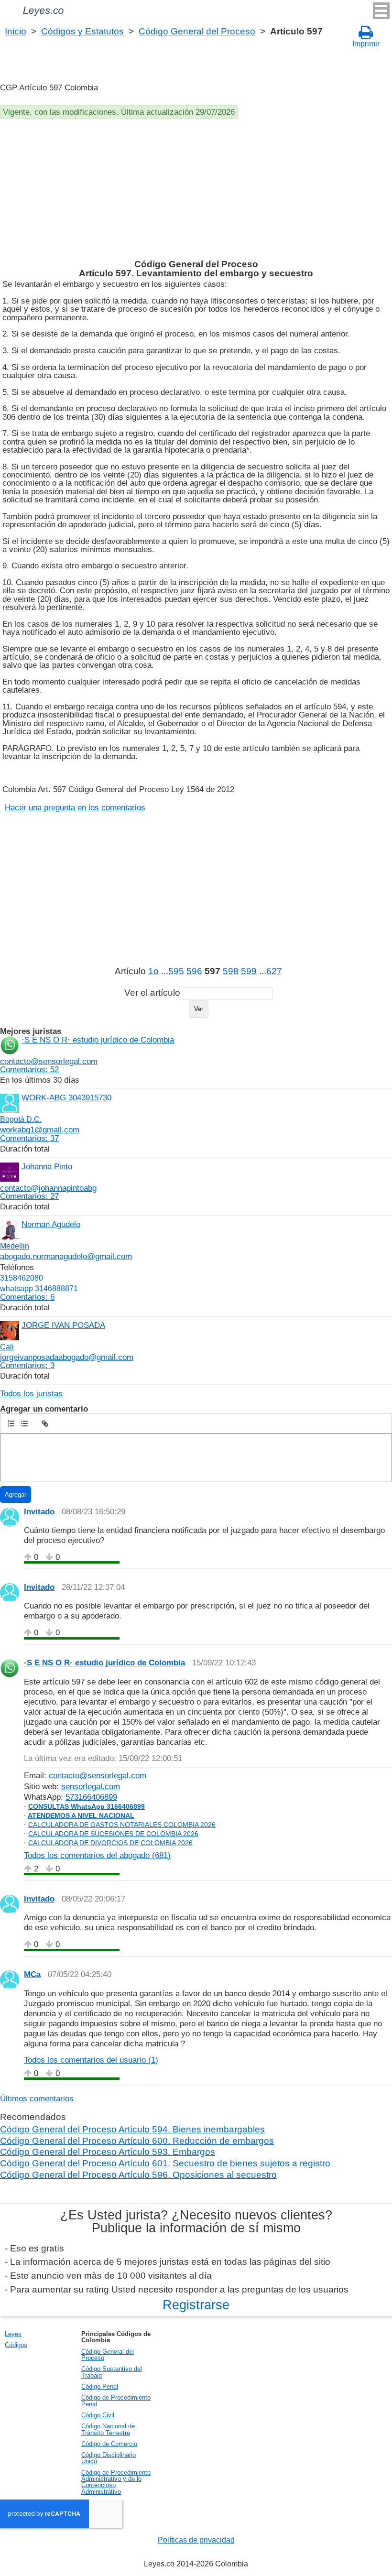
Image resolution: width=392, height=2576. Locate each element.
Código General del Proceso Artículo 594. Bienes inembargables (132, 2129)
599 (249, 971)
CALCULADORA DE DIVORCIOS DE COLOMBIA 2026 (110, 1843)
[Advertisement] (195, 191)
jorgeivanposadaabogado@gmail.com (67, 1357)
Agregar (16, 1495)
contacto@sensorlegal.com (49, 1061)
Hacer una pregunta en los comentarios (75, 807)
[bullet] (24, 1424)
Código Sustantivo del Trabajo (112, 2372)
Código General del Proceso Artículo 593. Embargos (108, 2152)
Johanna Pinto (47, 1166)
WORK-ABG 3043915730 (66, 1098)
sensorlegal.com (91, 1786)
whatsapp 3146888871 (39, 1288)
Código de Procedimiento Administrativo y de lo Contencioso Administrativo (116, 2482)
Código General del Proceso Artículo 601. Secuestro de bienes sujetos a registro (165, 2163)
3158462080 (22, 1278)
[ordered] (11, 1424)
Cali (7, 1347)
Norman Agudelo (51, 1224)
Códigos (16, 2345)
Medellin (15, 1246)
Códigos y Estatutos (82, 31)
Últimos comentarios (37, 2098)
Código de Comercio (109, 2444)
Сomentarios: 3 (27, 1365)
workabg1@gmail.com (40, 1130)
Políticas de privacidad (196, 2540)
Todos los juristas (31, 1393)
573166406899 (91, 1797)
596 (194, 971)
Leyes (13, 2334)
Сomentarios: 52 (29, 1069)
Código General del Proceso (197, 31)
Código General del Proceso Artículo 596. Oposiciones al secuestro (138, 2175)
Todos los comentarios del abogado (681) (97, 1855)
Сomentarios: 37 (29, 1138)
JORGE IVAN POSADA (63, 1325)
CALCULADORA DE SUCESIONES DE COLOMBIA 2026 (113, 1834)
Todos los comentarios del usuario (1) (91, 2060)
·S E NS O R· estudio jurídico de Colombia (98, 1040)
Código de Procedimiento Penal (116, 2401)
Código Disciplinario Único (109, 2458)
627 (274, 971)
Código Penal (100, 2386)
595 (176, 971)
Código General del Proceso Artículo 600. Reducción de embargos (137, 2141)
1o (153, 971)
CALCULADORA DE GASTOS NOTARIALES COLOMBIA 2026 (122, 1825)
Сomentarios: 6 (27, 1297)
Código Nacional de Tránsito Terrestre (108, 2429)
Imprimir (366, 44)
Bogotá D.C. (21, 1119)
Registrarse (196, 2305)
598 (231, 971)
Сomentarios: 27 (29, 1196)
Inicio (16, 31)
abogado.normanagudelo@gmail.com (66, 1256)
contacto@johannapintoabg (48, 1188)
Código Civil (98, 2415)
